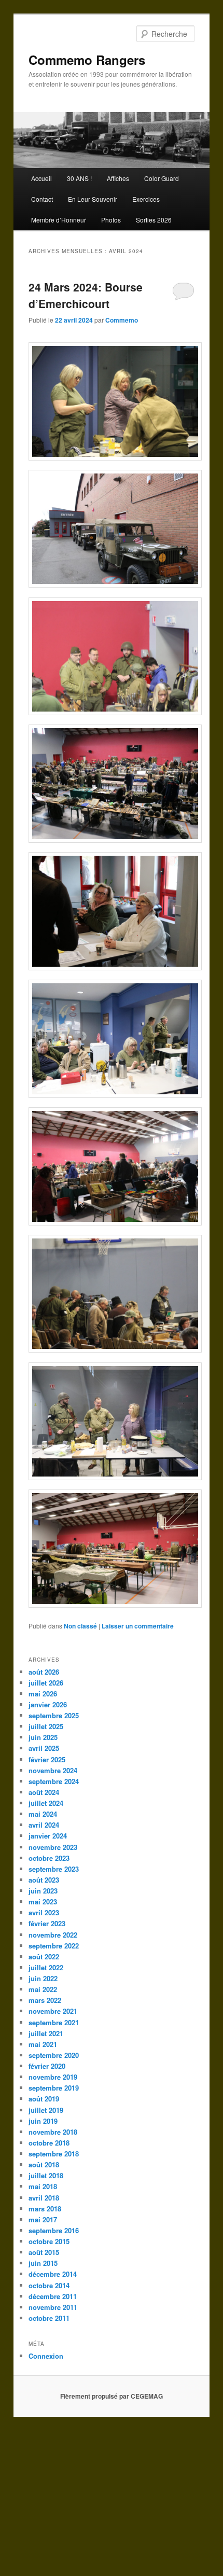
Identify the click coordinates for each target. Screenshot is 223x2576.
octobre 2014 (49, 2285)
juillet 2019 (46, 2110)
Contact (42, 199)
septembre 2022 (54, 1946)
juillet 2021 (46, 2033)
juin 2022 (43, 1978)
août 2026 (44, 1672)
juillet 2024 (46, 1803)
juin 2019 (43, 2121)
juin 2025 (43, 1737)
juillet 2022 (46, 1967)
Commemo (122, 320)
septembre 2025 (54, 1715)
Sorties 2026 (154, 220)
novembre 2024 (53, 1770)
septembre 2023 (54, 1869)
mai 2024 (43, 1814)
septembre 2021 (54, 2022)
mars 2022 (45, 2000)
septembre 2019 (54, 2088)
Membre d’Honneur (59, 220)
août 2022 (44, 1957)
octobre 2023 (49, 1858)
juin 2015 (43, 2263)
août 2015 (44, 2252)
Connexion (46, 2356)
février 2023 (47, 1923)
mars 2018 (45, 2209)
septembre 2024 (54, 1781)
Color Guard (162, 178)
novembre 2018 (53, 2132)
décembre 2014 (53, 2274)
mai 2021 (43, 2044)
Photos (111, 220)
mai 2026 (43, 1694)
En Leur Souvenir (93, 199)
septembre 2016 (54, 2230)
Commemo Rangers (87, 60)
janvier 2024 (48, 1836)
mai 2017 (43, 2219)
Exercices (146, 199)
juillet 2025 (46, 1726)
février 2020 (47, 2066)
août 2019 (44, 2099)
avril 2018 (44, 2198)
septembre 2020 (54, 2055)
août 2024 (44, 1792)
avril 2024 (44, 1825)
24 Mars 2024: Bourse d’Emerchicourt (86, 295)
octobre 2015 (49, 2241)
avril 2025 (44, 1748)
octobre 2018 (49, 2143)
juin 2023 (43, 1891)
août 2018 (44, 2164)
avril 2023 (44, 1912)
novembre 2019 (53, 2077)
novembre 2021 (53, 2011)
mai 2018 (43, 2186)
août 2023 (44, 1880)
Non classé (80, 1626)
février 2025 (47, 1759)
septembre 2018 (54, 2154)
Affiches (118, 178)
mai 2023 (43, 1902)
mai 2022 (43, 1989)
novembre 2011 (53, 2307)
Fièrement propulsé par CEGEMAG (112, 2396)
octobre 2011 (49, 2318)
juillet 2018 (46, 2175)
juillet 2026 (46, 1683)
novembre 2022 (53, 1935)
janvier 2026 (48, 1704)
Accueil (41, 178)
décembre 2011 (53, 2296)
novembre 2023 (53, 1847)
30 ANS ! (79, 178)
